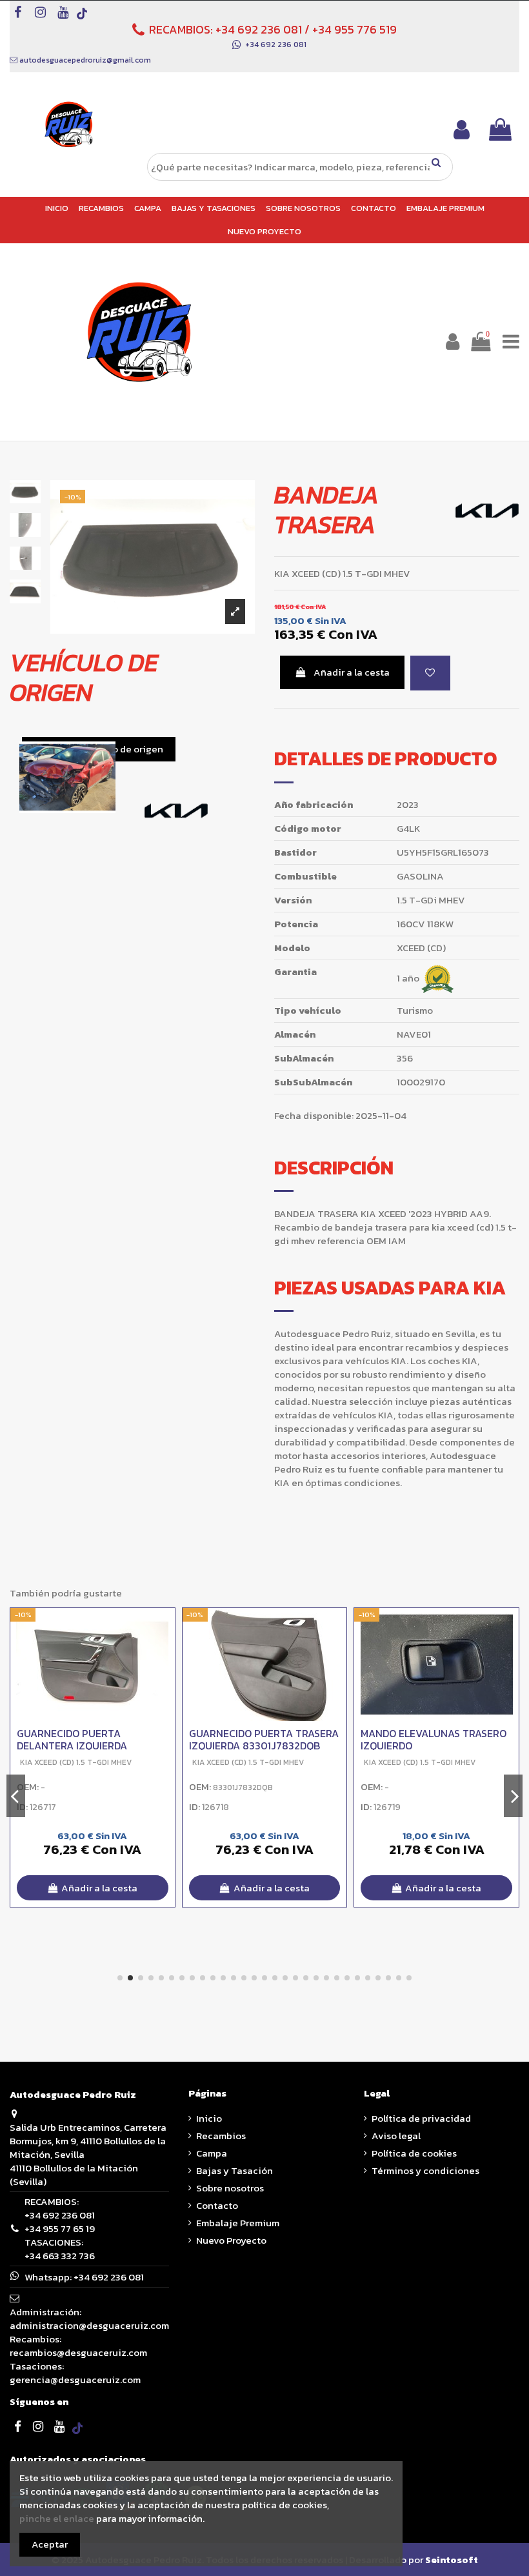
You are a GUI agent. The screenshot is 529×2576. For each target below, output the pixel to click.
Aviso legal (396, 2136)
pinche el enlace (57, 2518)
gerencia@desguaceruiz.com (75, 2380)
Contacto (217, 2205)
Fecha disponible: (314, 1115)
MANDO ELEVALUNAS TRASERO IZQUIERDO (434, 1739)
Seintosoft (452, 2560)
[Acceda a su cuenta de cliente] (462, 129)
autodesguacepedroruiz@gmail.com (85, 60)
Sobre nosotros (230, 2188)
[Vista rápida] (165, 1651)
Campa (212, 2153)
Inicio (209, 2118)
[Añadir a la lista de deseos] (430, 673)
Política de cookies (414, 2153)
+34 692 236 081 (259, 29)
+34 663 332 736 (60, 2256)
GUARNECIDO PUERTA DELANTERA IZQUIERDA (72, 1739)
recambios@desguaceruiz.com (78, 2352)
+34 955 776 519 (354, 29)
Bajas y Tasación (235, 2170)
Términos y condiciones (425, 2170)
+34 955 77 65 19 (60, 2229)
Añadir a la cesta (352, 672)
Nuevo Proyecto (231, 2240)
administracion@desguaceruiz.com (89, 2325)
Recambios (221, 2136)
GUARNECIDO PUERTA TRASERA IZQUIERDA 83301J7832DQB (264, 1739)
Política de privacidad (421, 2118)
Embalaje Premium (238, 2223)
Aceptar (50, 2544)
